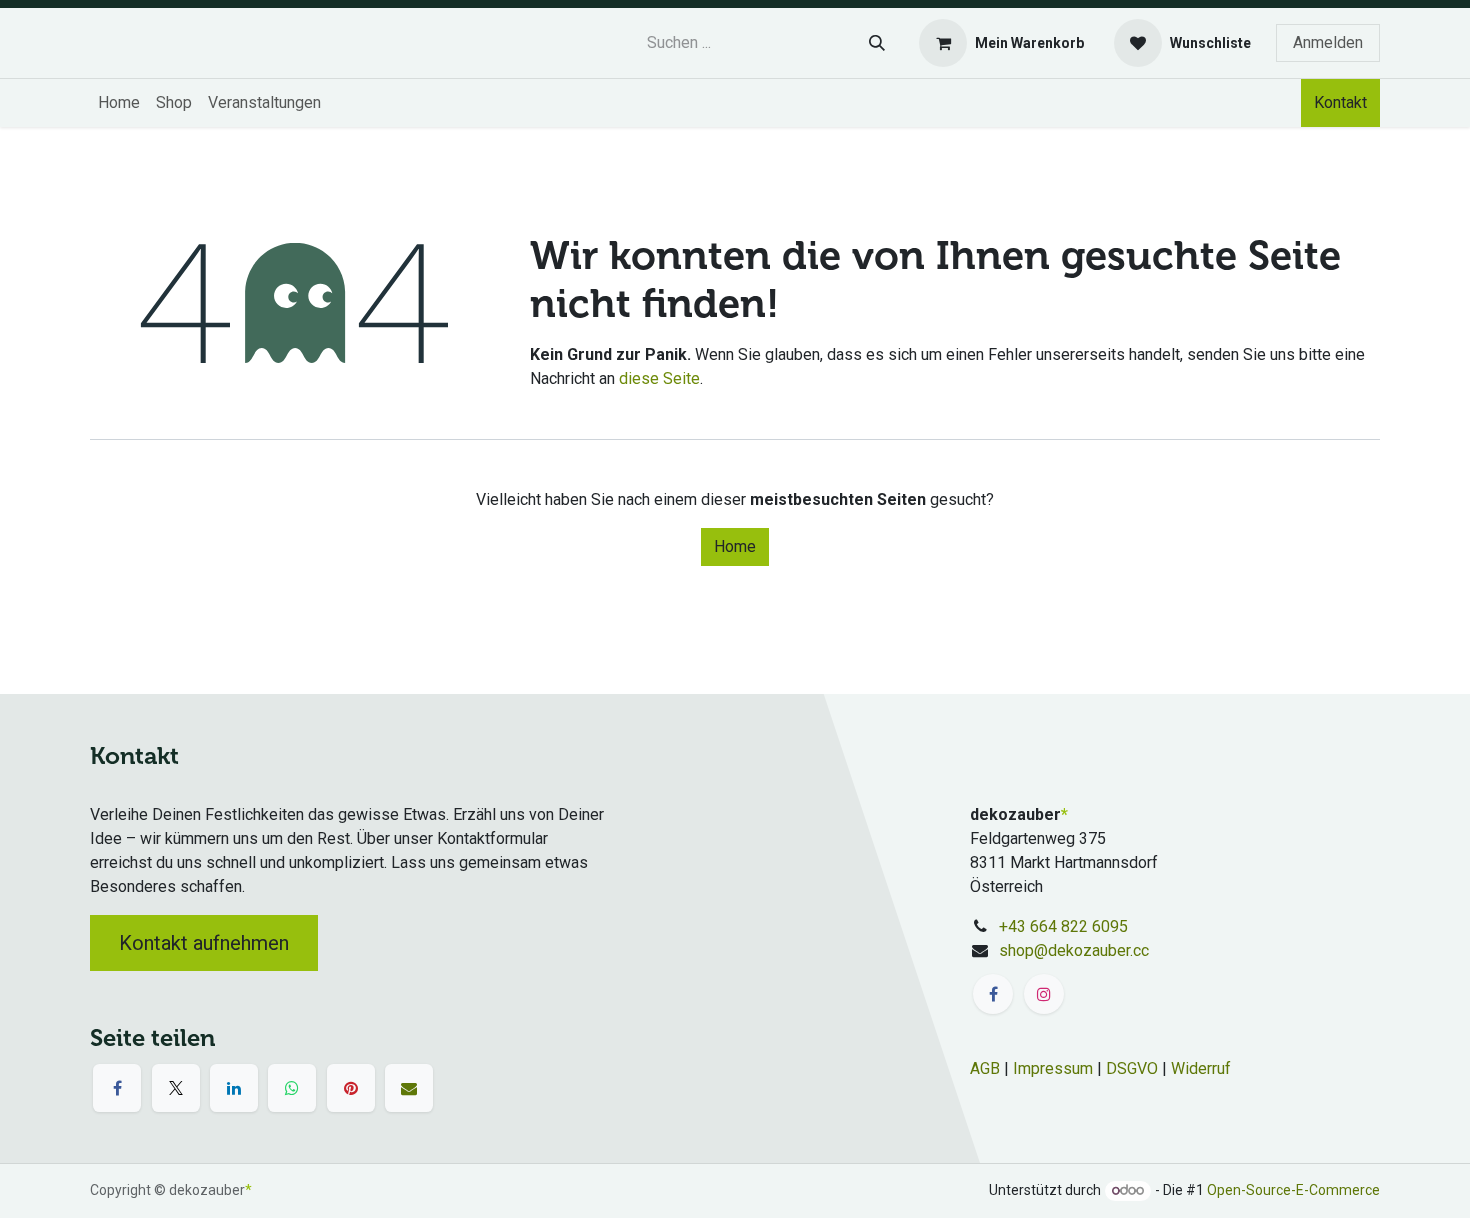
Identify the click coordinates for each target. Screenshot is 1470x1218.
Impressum (1053, 1068)
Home (735, 546)
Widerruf (1201, 1068)
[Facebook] (117, 1088)
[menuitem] (119, 103)
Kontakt (1340, 102)
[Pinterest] (351, 1088)
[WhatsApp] (292, 1088)
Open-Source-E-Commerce (1293, 1190)
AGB (985, 1068)
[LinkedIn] (234, 1088)
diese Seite (659, 378)
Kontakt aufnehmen (204, 943)
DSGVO (1132, 1068)
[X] (176, 1088)
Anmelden (1328, 42)
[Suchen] (877, 43)
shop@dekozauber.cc (1074, 950)
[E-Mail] (409, 1088)
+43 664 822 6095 (1063, 926)
